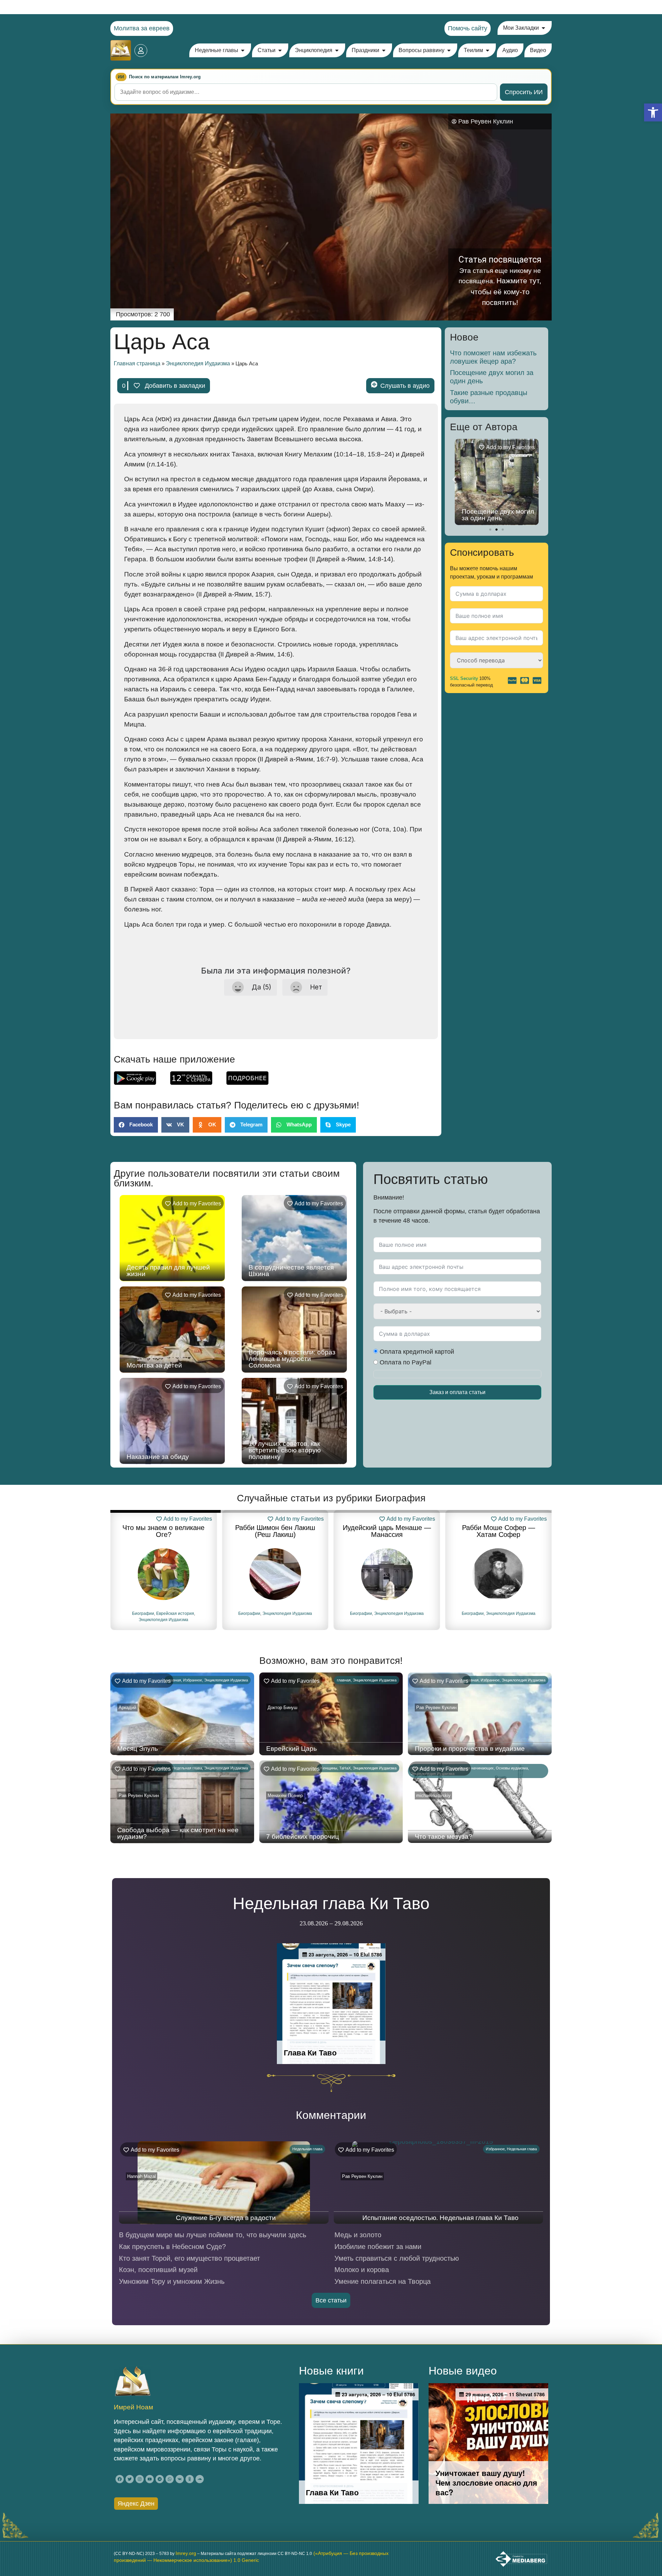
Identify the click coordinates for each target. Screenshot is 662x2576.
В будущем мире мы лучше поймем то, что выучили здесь (213, 2235)
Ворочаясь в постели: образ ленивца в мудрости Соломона (292, 1359)
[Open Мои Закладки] (543, 28)
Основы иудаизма (512, 1768)
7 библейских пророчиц (303, 1837)
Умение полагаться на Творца (383, 2281)
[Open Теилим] (488, 50)
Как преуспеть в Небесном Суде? (172, 2247)
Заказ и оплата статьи (457, 1392)
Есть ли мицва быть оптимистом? (493, 515)
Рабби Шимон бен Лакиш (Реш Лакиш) (163, 1531)
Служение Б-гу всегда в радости (226, 2218)
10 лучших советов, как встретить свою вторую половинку (285, 1450)
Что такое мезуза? (444, 1837)
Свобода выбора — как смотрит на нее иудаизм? (178, 1833)
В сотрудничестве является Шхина (291, 1271)
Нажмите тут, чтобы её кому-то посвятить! (506, 292)
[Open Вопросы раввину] (449, 50)
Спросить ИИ (524, 92)
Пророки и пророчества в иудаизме (470, 1749)
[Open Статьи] (280, 50)
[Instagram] (140, 2479)
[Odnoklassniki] (190, 2479)
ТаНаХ (345, 1768)
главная (174, 1680)
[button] (653, 112)
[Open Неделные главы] (243, 50)
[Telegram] (160, 2479)
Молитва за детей (154, 1365)
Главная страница (137, 363)
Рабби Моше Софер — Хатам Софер (387, 1531)
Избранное (193, 1680)
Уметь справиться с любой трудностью (397, 2258)
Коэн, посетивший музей (158, 2270)
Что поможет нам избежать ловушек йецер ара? (493, 357)
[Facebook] (120, 2479)
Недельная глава (187, 1768)
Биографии (138, 1613)
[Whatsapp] (170, 2479)
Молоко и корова (362, 2270)
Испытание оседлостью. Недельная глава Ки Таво (440, 2218)
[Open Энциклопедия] (337, 50)
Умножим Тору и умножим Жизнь (172, 2281)
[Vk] (180, 2479)
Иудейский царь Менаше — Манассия (275, 1531)
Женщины (328, 1768)
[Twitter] (130, 2479)
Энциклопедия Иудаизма (198, 363)
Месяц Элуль (138, 1749)
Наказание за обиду (158, 1457)
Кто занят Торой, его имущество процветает (189, 2258)
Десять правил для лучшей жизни (168, 1271)
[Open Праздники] (384, 50)
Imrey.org (186, 2553)
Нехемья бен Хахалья (499, 1528)
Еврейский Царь (292, 1749)
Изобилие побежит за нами (378, 2247)
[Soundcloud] (200, 2479)
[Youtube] (150, 2479)
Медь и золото (358, 2235)
